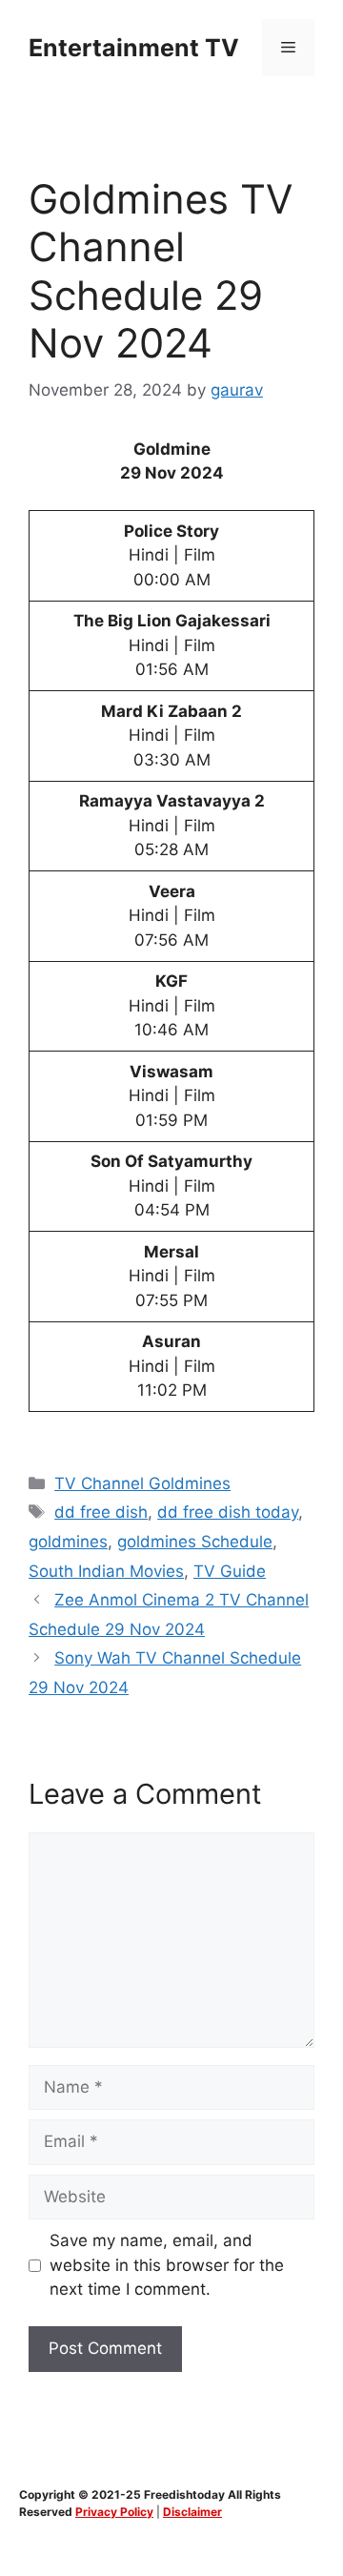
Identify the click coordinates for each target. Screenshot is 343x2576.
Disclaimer (192, 2512)
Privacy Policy (114, 2512)
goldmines (68, 1542)
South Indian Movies (106, 1571)
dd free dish (101, 1512)
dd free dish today (228, 1512)
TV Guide (230, 1571)
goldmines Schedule (195, 1542)
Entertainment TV (134, 48)
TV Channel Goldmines (142, 1483)
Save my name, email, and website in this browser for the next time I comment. (167, 2265)
